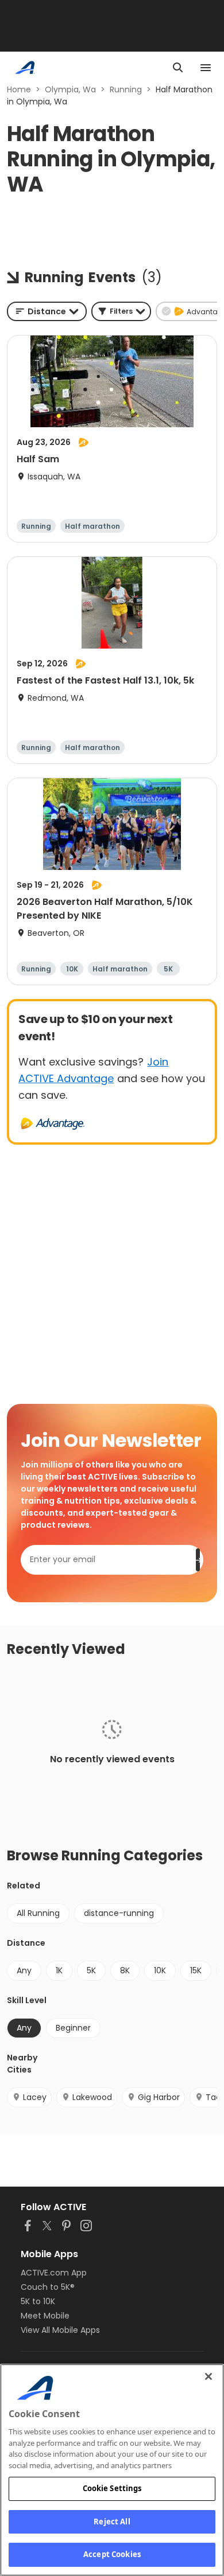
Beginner (73, 2028)
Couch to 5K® (48, 2287)
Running (126, 89)
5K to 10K (38, 2301)
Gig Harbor (159, 2097)
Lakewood (92, 2097)
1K (59, 1970)
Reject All (112, 2522)
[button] (121, 311)
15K (196, 1970)
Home (19, 89)
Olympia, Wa (70, 89)
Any (24, 1970)
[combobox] (47, 311)
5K (91, 1970)
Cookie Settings (112, 2488)
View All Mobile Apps (60, 2330)
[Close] (208, 2376)
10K (160, 1970)
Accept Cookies (112, 2554)
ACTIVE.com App (54, 2273)
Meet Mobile (45, 2316)
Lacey (35, 2097)
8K (125, 1970)
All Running (38, 1913)
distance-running (119, 1913)
